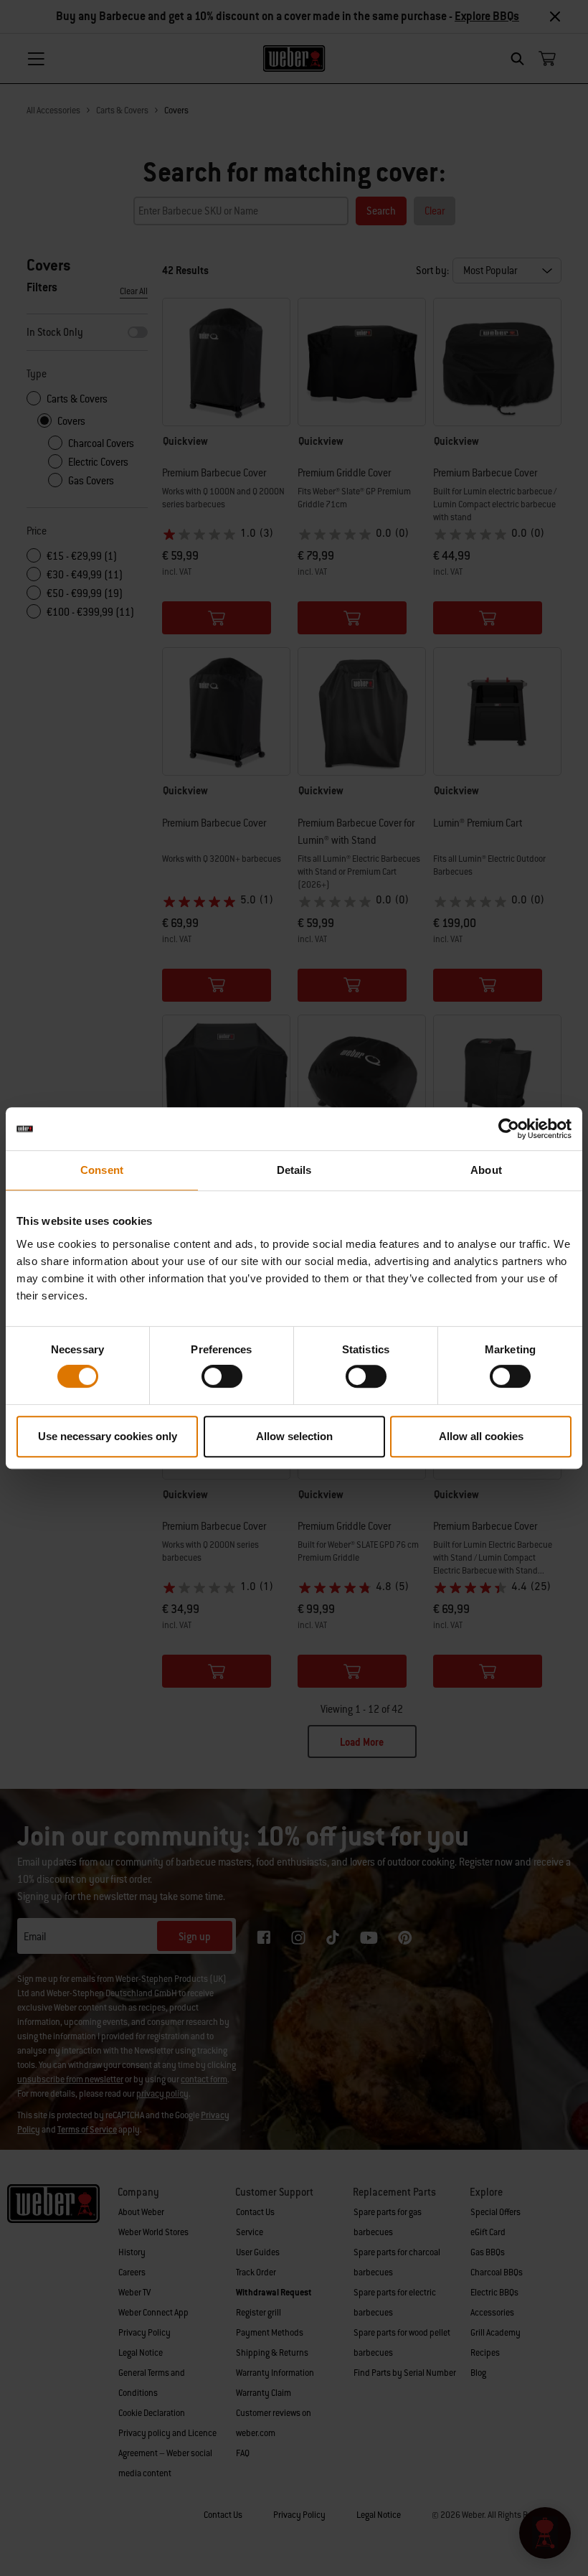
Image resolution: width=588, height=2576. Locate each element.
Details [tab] (294, 1170)
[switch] (222, 1376)
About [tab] (486, 1170)
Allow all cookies (481, 1436)
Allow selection (294, 1436)
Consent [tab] (102, 1170)
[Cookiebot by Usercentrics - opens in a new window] (509, 1129)
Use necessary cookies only (108, 1436)
